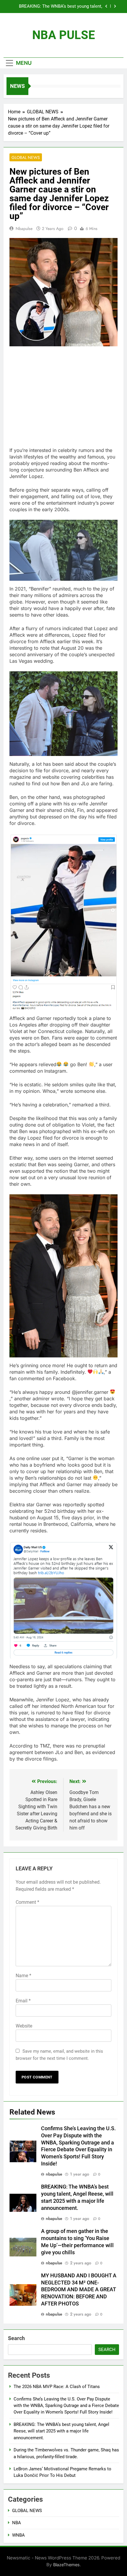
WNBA (18, 2535)
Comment (27, 1902)
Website (24, 2026)
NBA (17, 2523)
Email (23, 2001)
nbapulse (24, 229)
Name (23, 1976)
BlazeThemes (66, 2565)
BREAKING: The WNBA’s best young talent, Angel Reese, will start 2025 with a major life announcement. (61, 2431)
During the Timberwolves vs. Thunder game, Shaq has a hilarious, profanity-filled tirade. (59, 7)
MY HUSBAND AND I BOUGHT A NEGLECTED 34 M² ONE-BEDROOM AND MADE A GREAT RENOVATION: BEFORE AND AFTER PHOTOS (79, 2290)
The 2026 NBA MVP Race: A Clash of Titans (57, 2387)
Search (16, 2338)
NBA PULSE (64, 35)
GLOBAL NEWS (26, 157)
